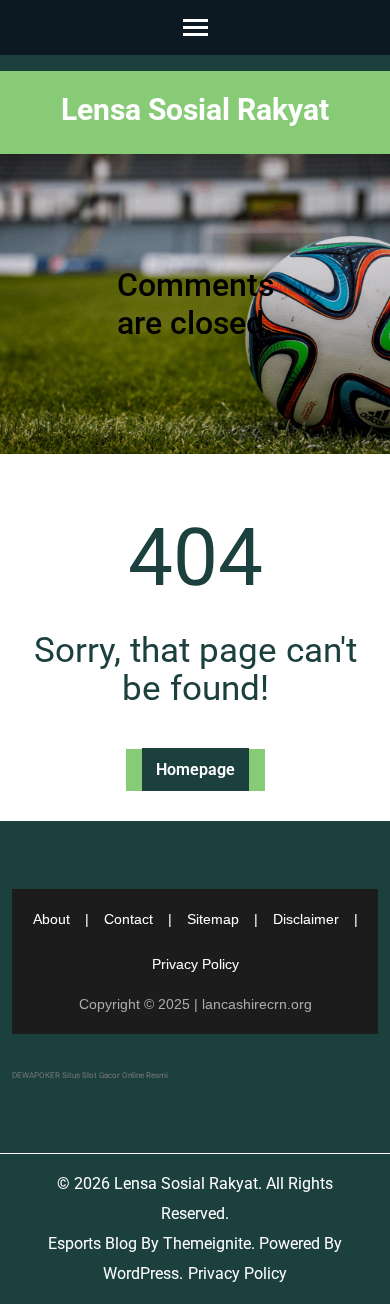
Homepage (195, 769)
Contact (128, 919)
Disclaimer (306, 919)
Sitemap (213, 919)
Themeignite (207, 1243)
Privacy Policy (195, 964)
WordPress (141, 1273)
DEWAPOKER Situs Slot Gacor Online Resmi (90, 1075)
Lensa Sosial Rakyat (195, 109)
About (51, 919)
